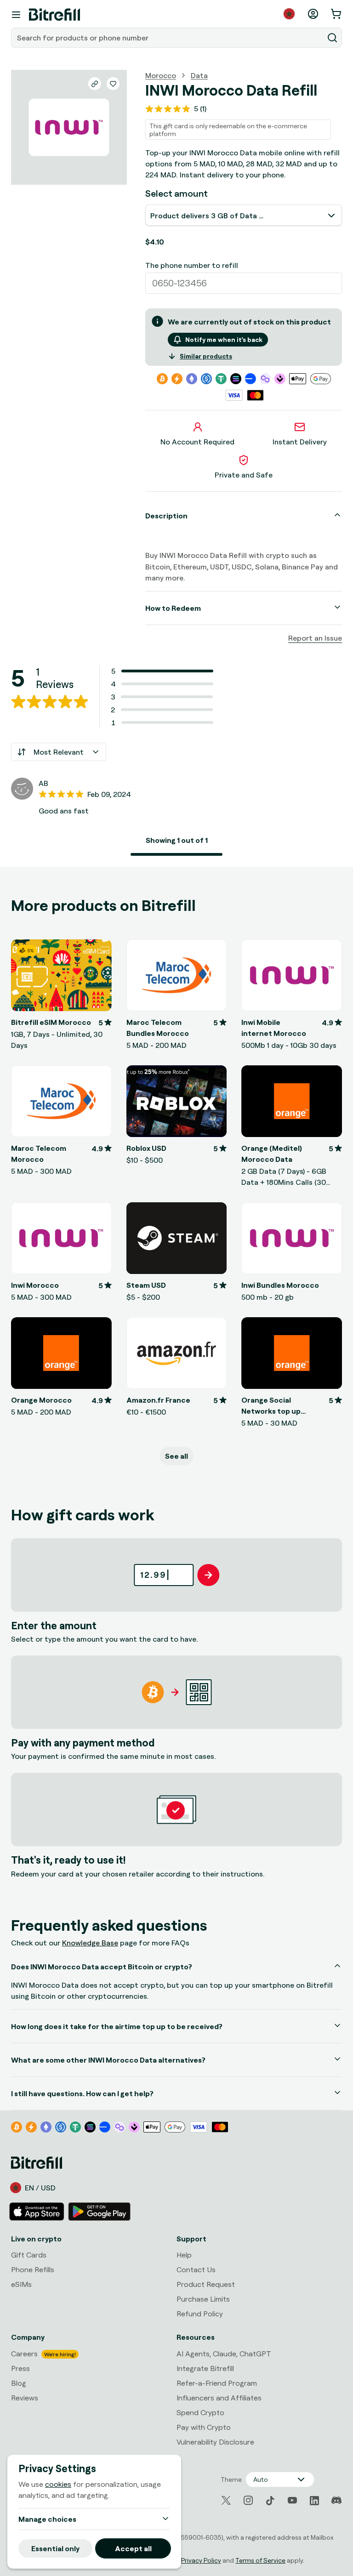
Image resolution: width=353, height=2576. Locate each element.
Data (199, 75)
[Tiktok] (270, 2501)
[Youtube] (292, 2501)
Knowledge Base (90, 1943)
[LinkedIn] (314, 2501)
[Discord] (336, 2501)
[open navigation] (16, 15)
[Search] (332, 38)
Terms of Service (260, 2560)
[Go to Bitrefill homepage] (54, 15)
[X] (226, 2500)
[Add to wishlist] (113, 84)
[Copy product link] (95, 84)
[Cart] (337, 14)
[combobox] (168, 38)
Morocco (161, 75)
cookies (58, 2484)
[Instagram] (248, 2501)
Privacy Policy (201, 2560)
